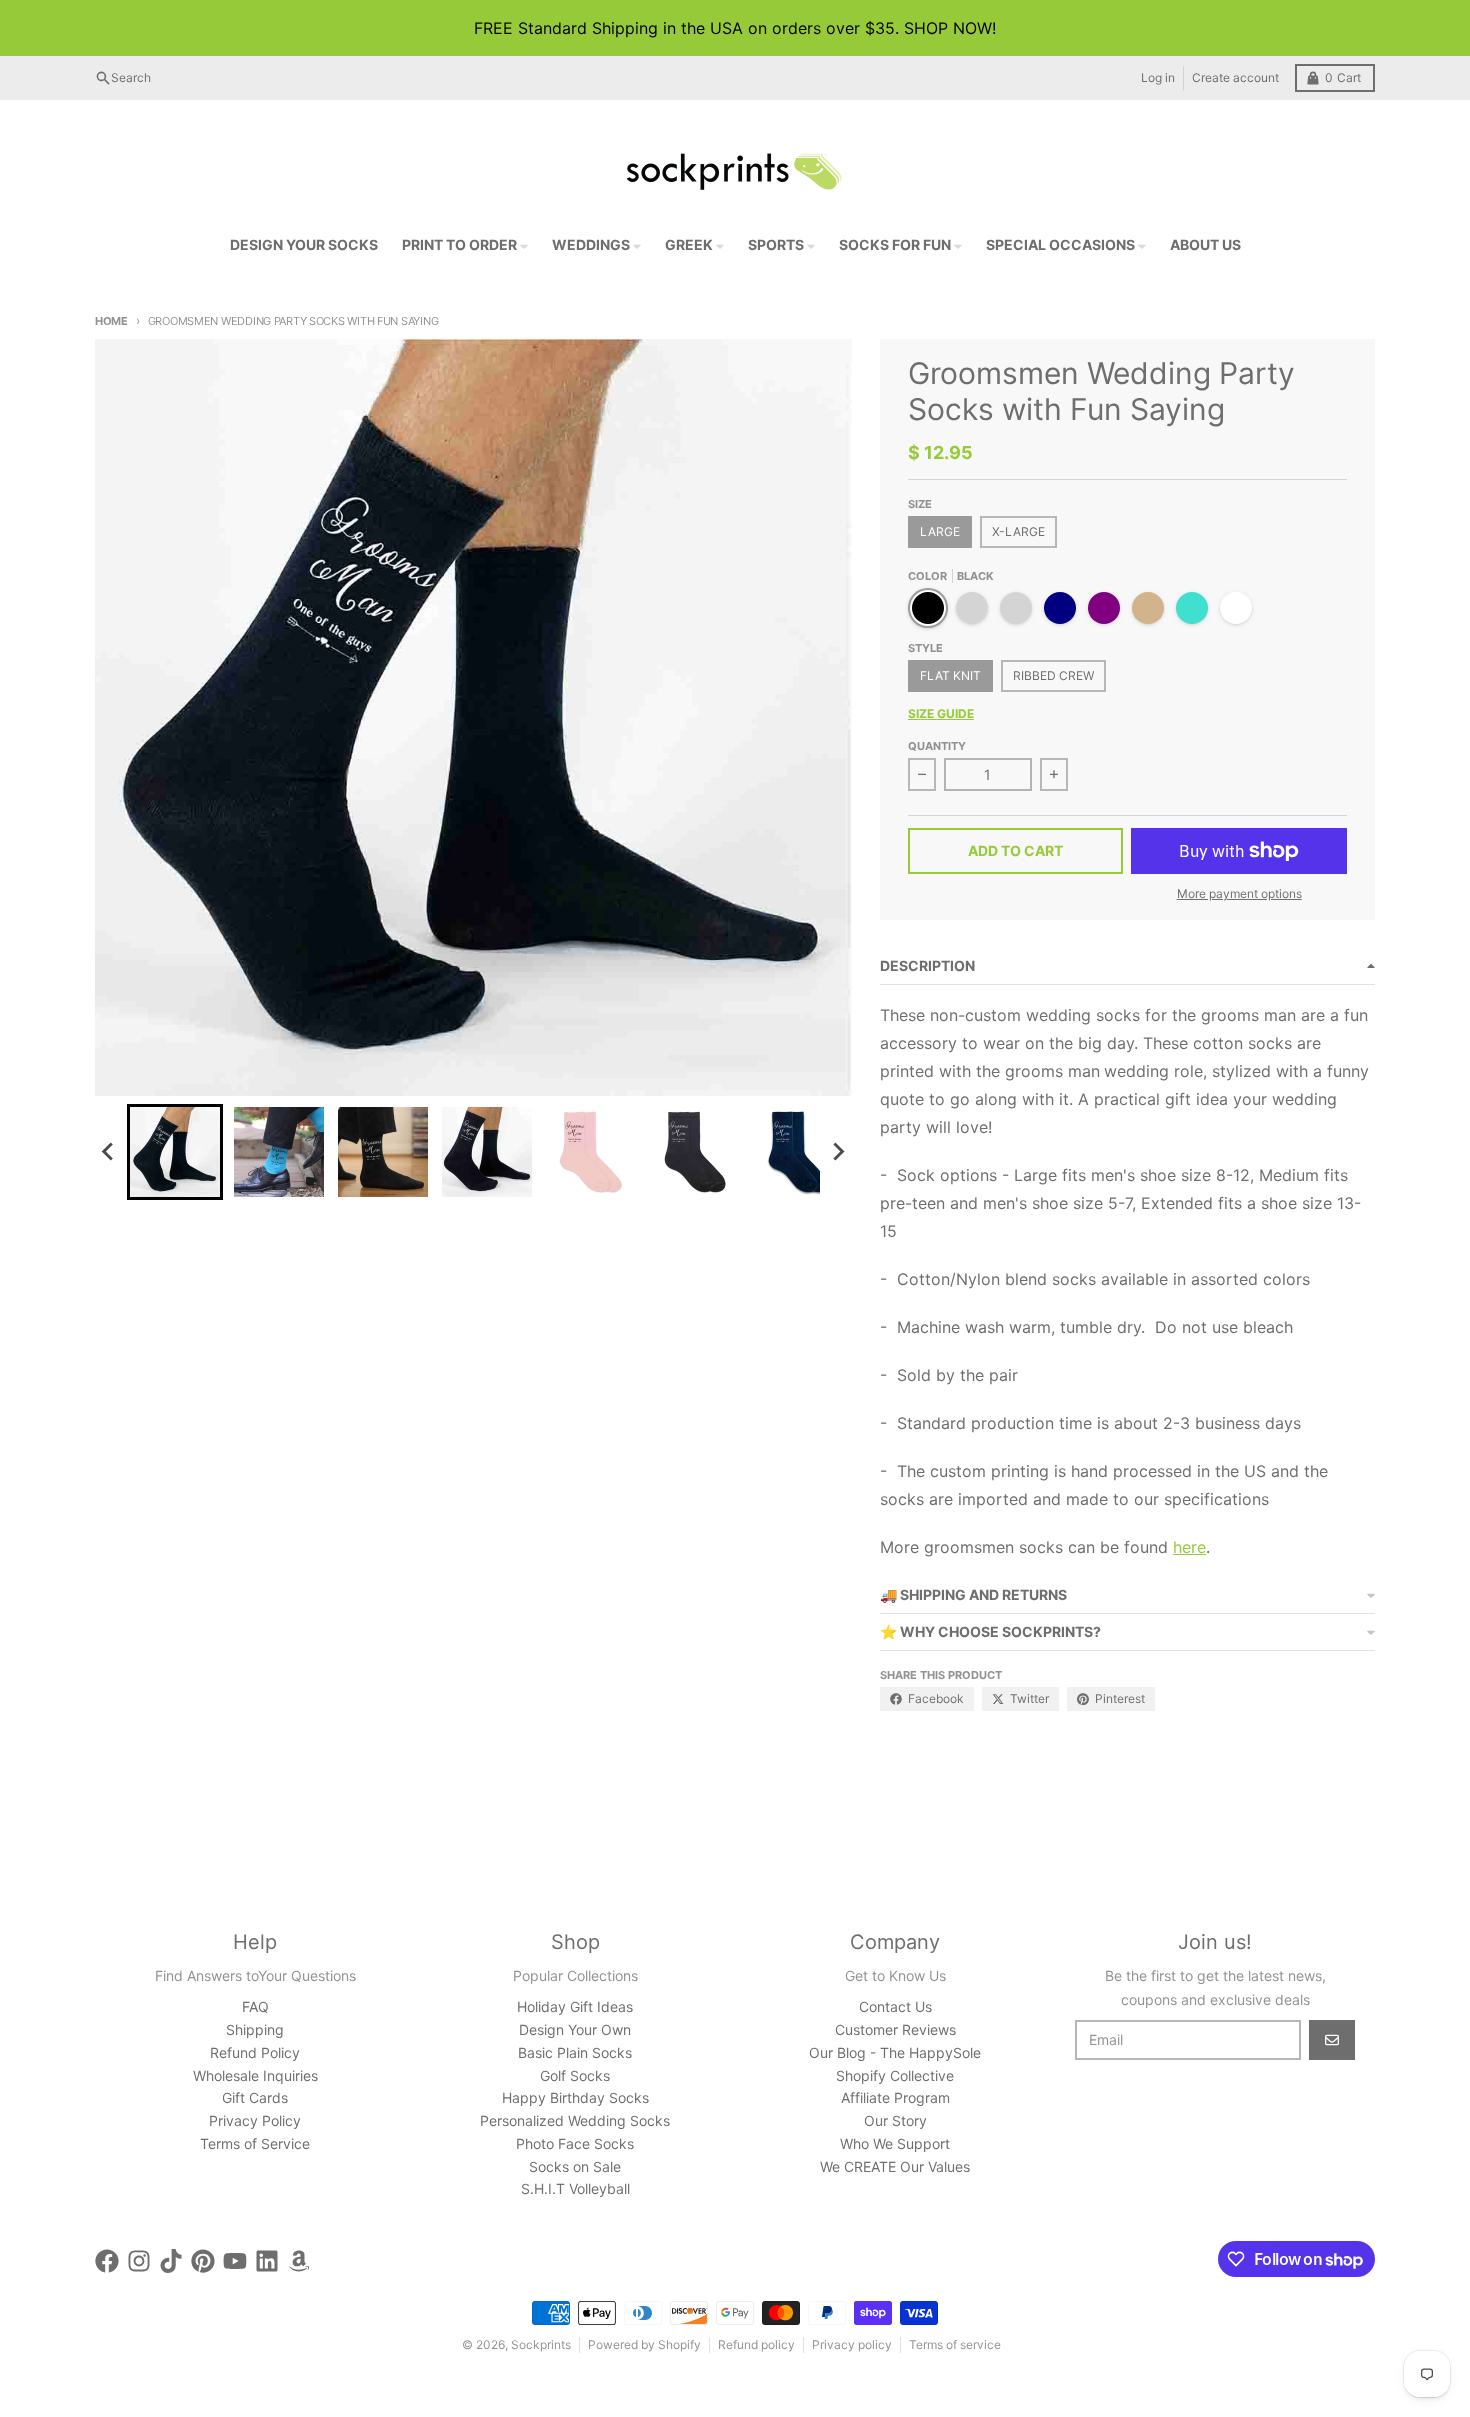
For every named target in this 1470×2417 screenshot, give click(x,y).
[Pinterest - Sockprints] (203, 2261)
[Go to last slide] (109, 1152)
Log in (1158, 77)
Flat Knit (950, 675)
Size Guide (941, 713)
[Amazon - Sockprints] (299, 2261)
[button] (175, 1152)
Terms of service (955, 2344)
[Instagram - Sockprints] (139, 2261)
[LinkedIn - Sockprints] (267, 2261)
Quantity (937, 746)
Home (111, 321)
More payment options (1239, 893)
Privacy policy (852, 2344)
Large (940, 531)
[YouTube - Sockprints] (235, 2261)
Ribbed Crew (1053, 675)
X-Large (1018, 531)
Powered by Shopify (644, 2344)
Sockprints (541, 2344)
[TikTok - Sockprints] (171, 2261)
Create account (1235, 77)
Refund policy (756, 2344)
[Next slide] (838, 1152)
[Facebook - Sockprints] (107, 2261)
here (1189, 1547)
